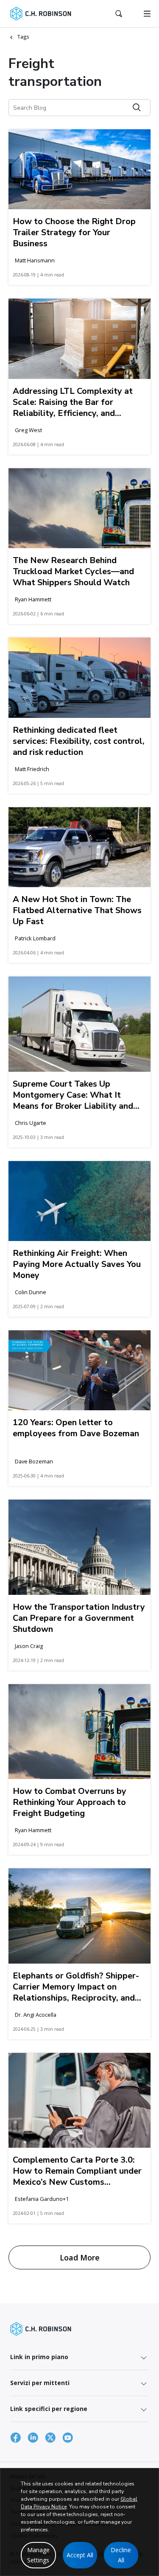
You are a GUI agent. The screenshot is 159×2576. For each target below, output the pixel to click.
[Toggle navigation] (147, 14)
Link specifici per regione (49, 2409)
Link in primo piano (39, 2357)
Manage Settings (38, 2555)
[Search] (137, 107)
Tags (23, 37)
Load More (80, 2257)
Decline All (121, 2555)
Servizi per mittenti (40, 2383)
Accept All (80, 2555)
